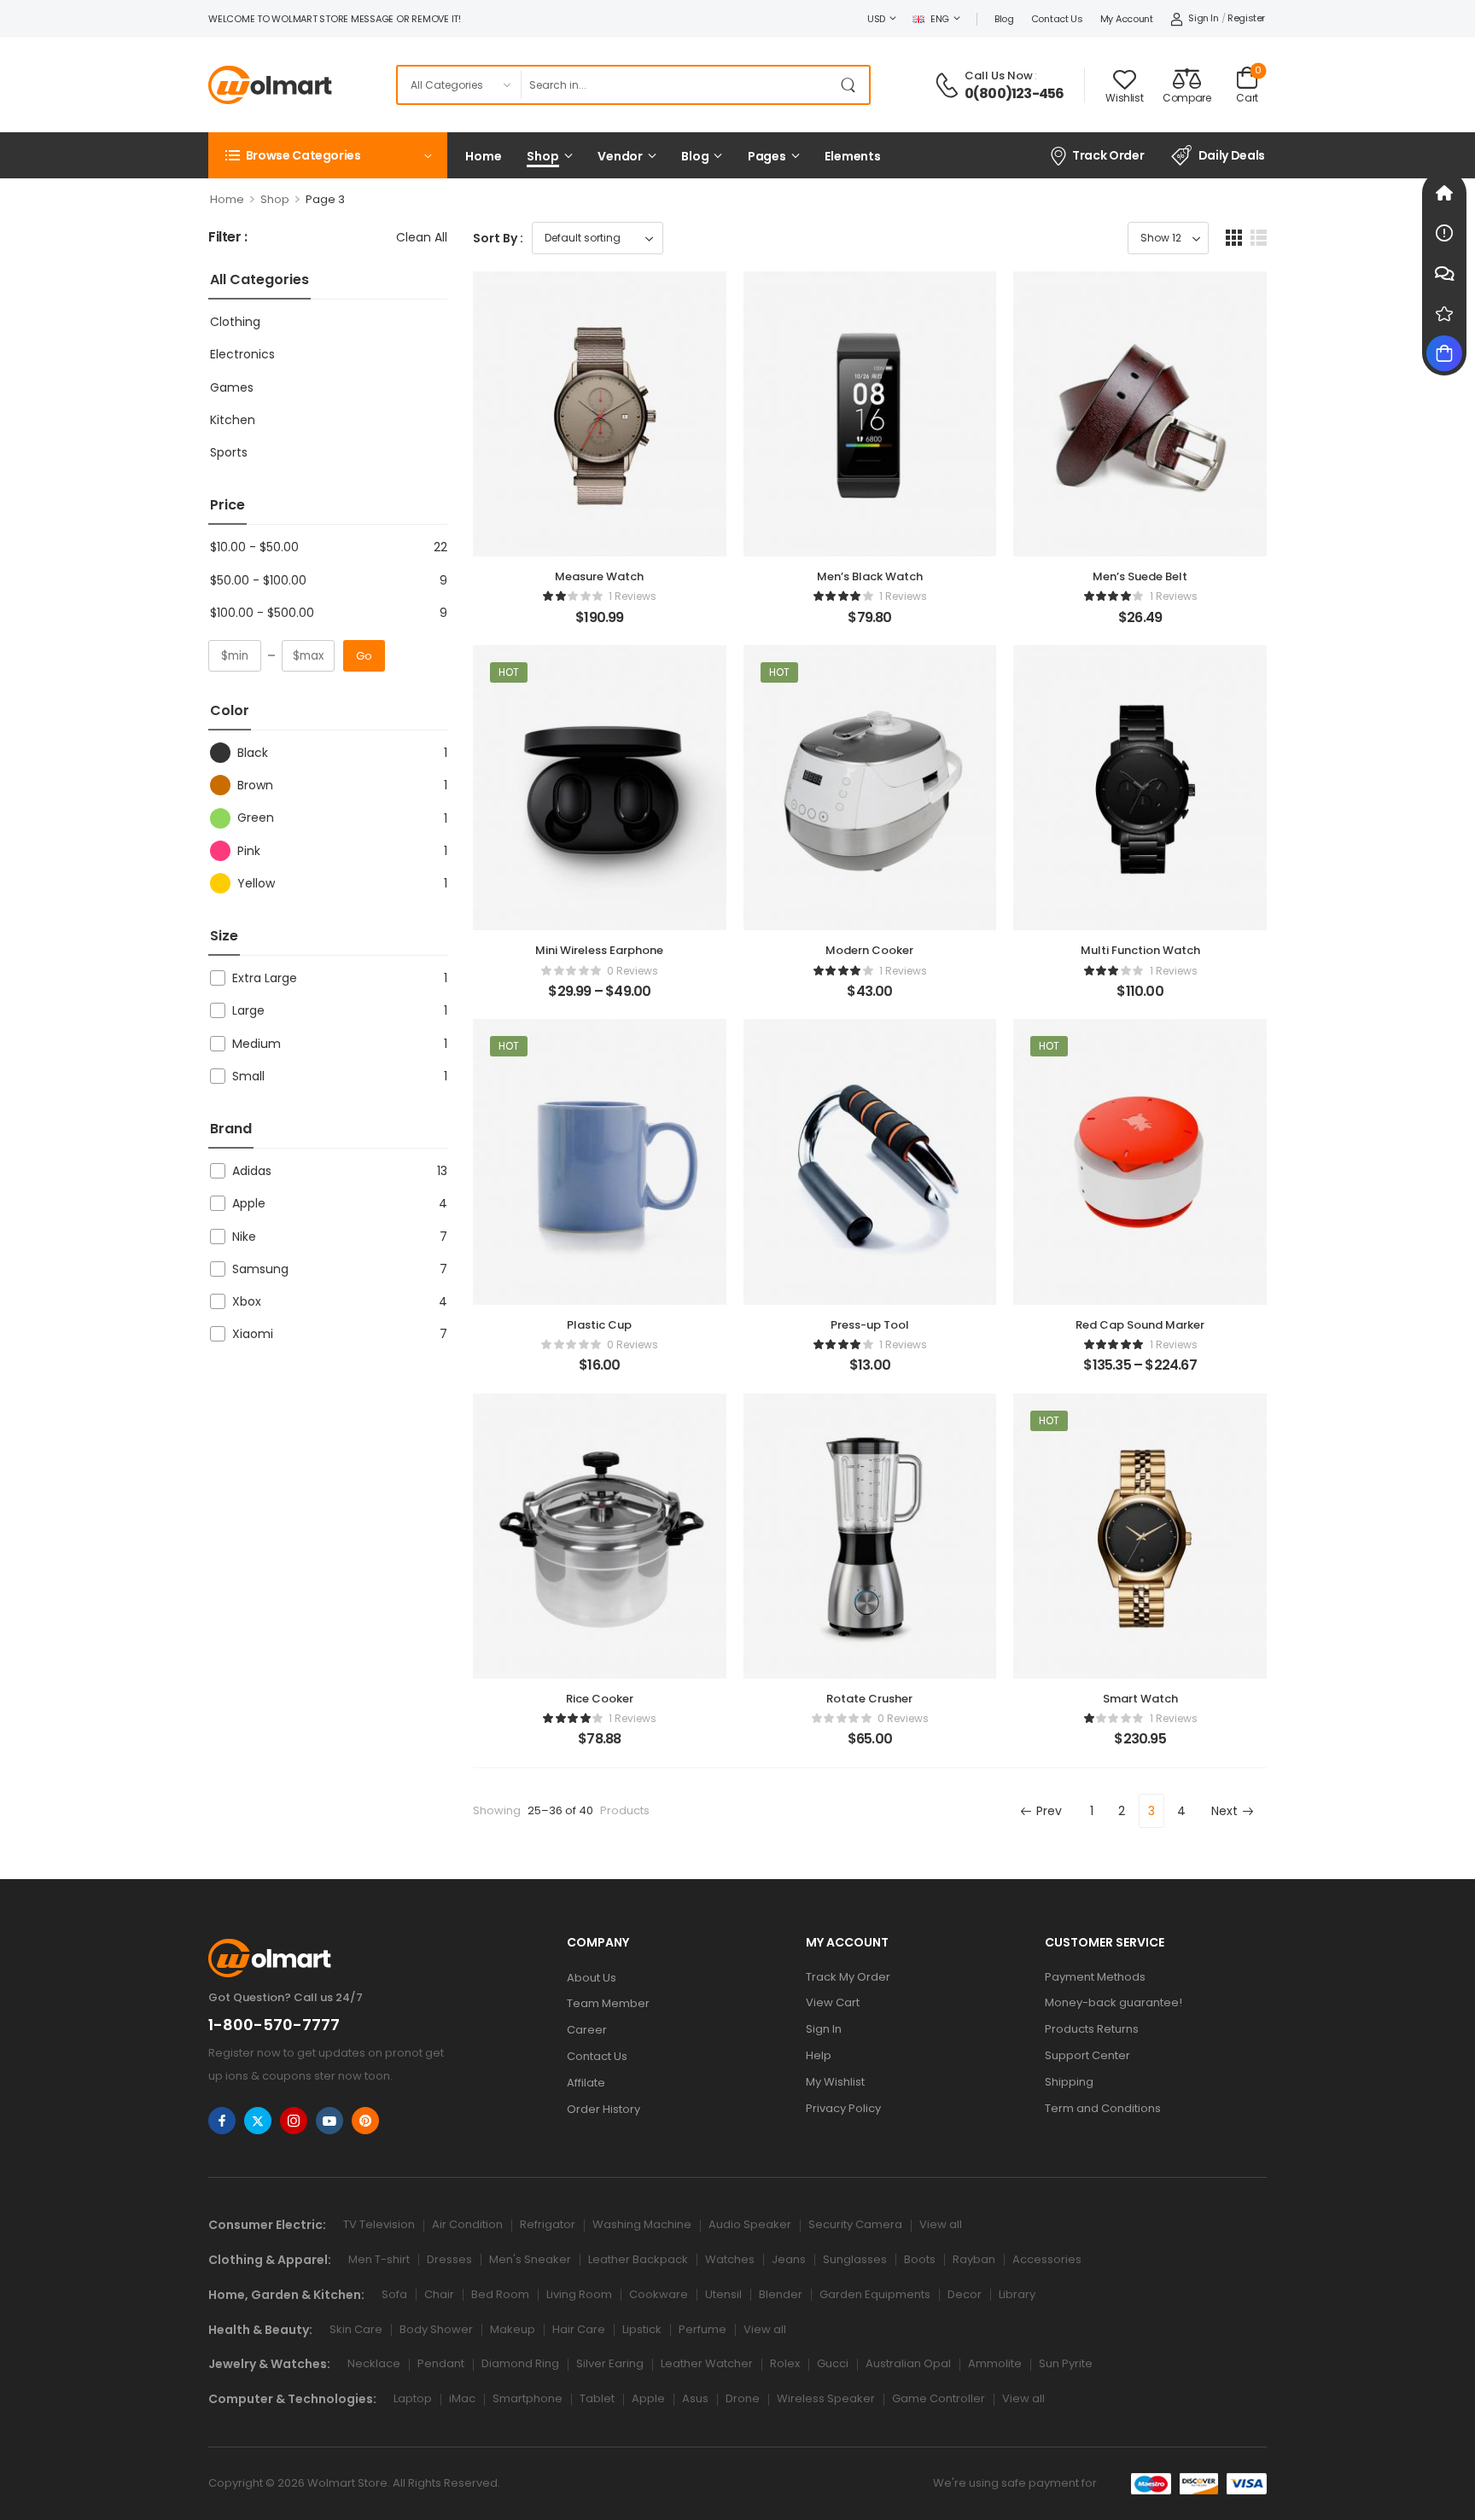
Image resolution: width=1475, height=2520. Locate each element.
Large (248, 1010)
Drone (743, 2398)
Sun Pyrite (1066, 2363)
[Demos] (1444, 193)
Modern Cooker (869, 950)
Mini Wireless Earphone (599, 950)
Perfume (703, 2329)
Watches (730, 2259)
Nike (244, 1237)
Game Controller (939, 2398)
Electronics (242, 354)
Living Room (579, 2294)
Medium (257, 1044)
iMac (462, 2398)
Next (1224, 1811)
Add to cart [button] (600, 624)
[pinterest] (365, 2121)
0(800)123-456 (1014, 94)
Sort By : (498, 238)
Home (483, 156)
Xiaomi (253, 1334)
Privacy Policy (843, 2108)
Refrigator (548, 2224)
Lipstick (642, 2329)
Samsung (260, 1269)
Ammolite (995, 2363)
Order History (603, 2109)
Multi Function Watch (1140, 950)
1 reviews (633, 596)
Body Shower (436, 2329)
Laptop (413, 2398)
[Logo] (270, 85)
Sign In (824, 2029)
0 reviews (633, 971)
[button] (1234, 238)
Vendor (620, 156)
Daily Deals (1232, 155)
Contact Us (1057, 19)
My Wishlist (835, 2082)
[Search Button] (852, 85)
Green (256, 818)
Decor (965, 2294)
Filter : (228, 238)
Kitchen (233, 420)
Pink (249, 851)
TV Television (379, 2224)
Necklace (374, 2363)
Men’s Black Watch (870, 576)
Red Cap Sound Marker (1140, 1325)
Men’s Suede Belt (1140, 576)
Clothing (235, 322)
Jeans (789, 2259)
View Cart (833, 2002)
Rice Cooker (600, 1699)
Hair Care (579, 2329)
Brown (255, 785)
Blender (781, 2294)
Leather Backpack (638, 2259)
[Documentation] (1444, 233)
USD (876, 19)
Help (819, 2055)
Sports (229, 452)
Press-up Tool (870, 1325)
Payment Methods (1095, 1977)
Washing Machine (642, 2224)
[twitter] (258, 2121)
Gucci (833, 2363)
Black (253, 753)
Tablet (597, 2398)
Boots (920, 2259)
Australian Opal (908, 2363)
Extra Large (265, 978)
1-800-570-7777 (274, 2025)
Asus (695, 2398)
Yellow (256, 883)
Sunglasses (855, 2259)
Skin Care (356, 2329)
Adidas (252, 1171)
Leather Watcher (707, 2363)
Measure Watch (599, 576)
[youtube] (329, 2121)
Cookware (659, 2294)
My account (1127, 19)
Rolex (785, 2363)
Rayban (974, 2259)
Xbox (247, 1301)
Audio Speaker (750, 2224)
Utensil (723, 2294)
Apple (249, 1203)
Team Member (608, 2003)
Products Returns (1092, 2029)
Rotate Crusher (869, 1699)
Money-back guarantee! (1114, 2002)
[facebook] (222, 2121)
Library (1017, 2294)
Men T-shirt (379, 2259)
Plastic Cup (599, 1325)
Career (587, 2030)
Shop (542, 156)
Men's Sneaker (530, 2259)
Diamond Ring (520, 2363)
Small (248, 1076)
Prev (1049, 1811)
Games (232, 387)
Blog (1004, 19)
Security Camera (855, 2224)
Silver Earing (610, 2363)
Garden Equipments (875, 2294)
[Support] (1444, 273)
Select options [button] (600, 999)
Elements (853, 156)
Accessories (1047, 2259)
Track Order (1108, 155)
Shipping (1069, 2082)
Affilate (586, 2083)
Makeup (513, 2329)
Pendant (441, 2363)
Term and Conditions (1103, 2108)
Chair (439, 2294)
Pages (767, 156)
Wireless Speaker (826, 2398)
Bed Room (500, 2294)
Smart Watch (1140, 1699)
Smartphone (528, 2398)
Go (364, 656)
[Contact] (949, 85)
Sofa (394, 2294)
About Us (592, 1978)
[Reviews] (1444, 313)
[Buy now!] (1444, 353)
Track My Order (848, 1977)
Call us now (999, 76)
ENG (940, 19)
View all (941, 2224)
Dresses (449, 2259)
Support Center (1087, 2055)
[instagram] (294, 2121)
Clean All (422, 237)
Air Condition (467, 2224)
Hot (509, 672)
